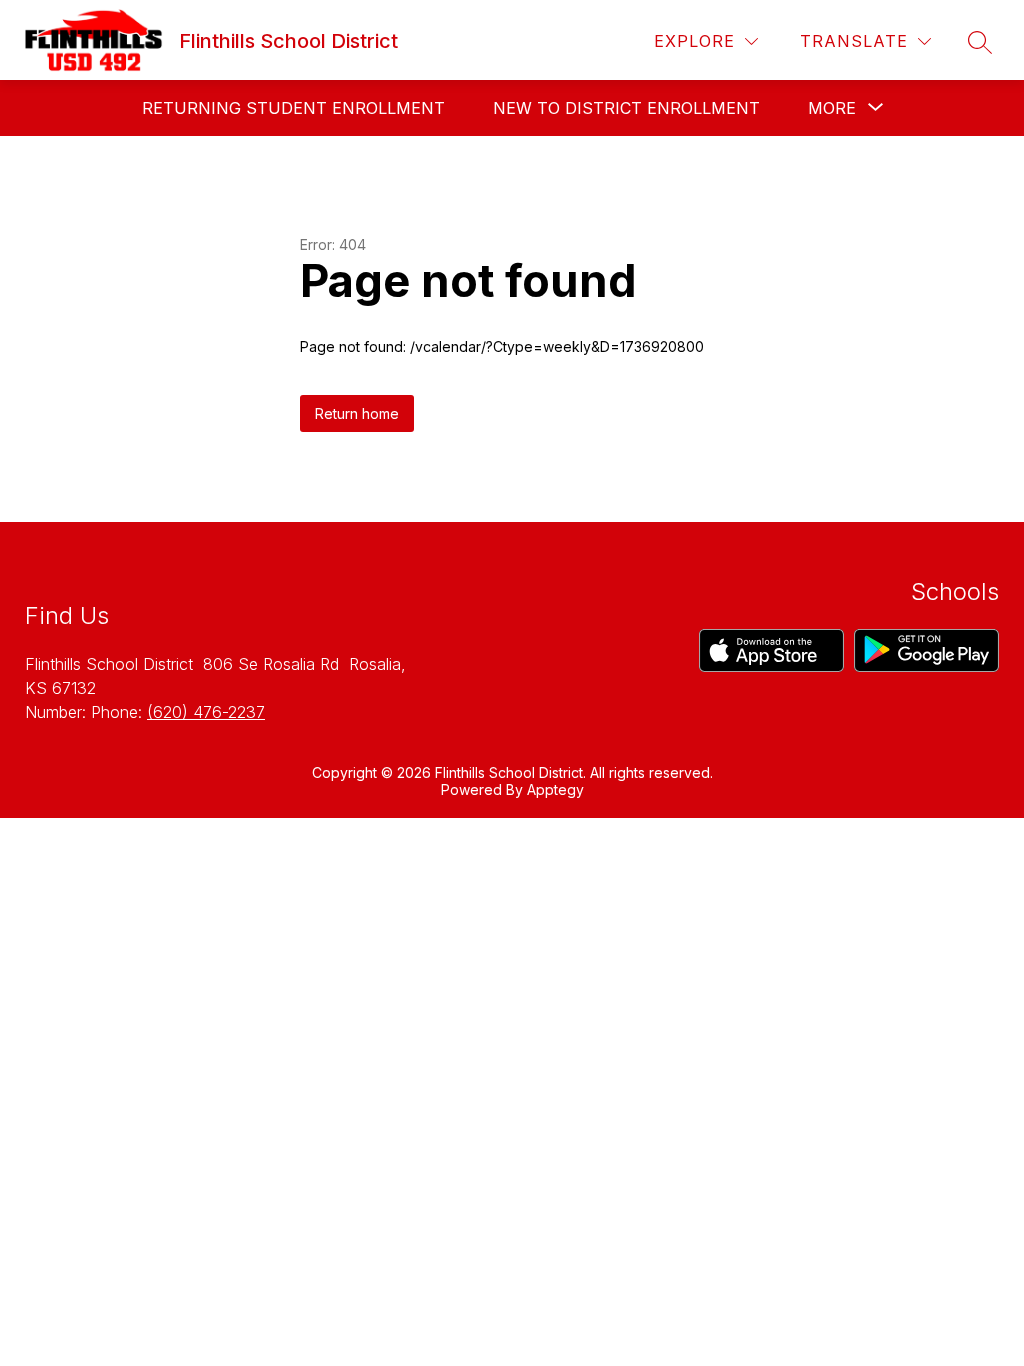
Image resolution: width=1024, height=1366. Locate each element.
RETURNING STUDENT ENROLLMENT (293, 108)
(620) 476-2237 (206, 712)
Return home (357, 413)
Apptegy (555, 789)
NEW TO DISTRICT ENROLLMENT (626, 108)
